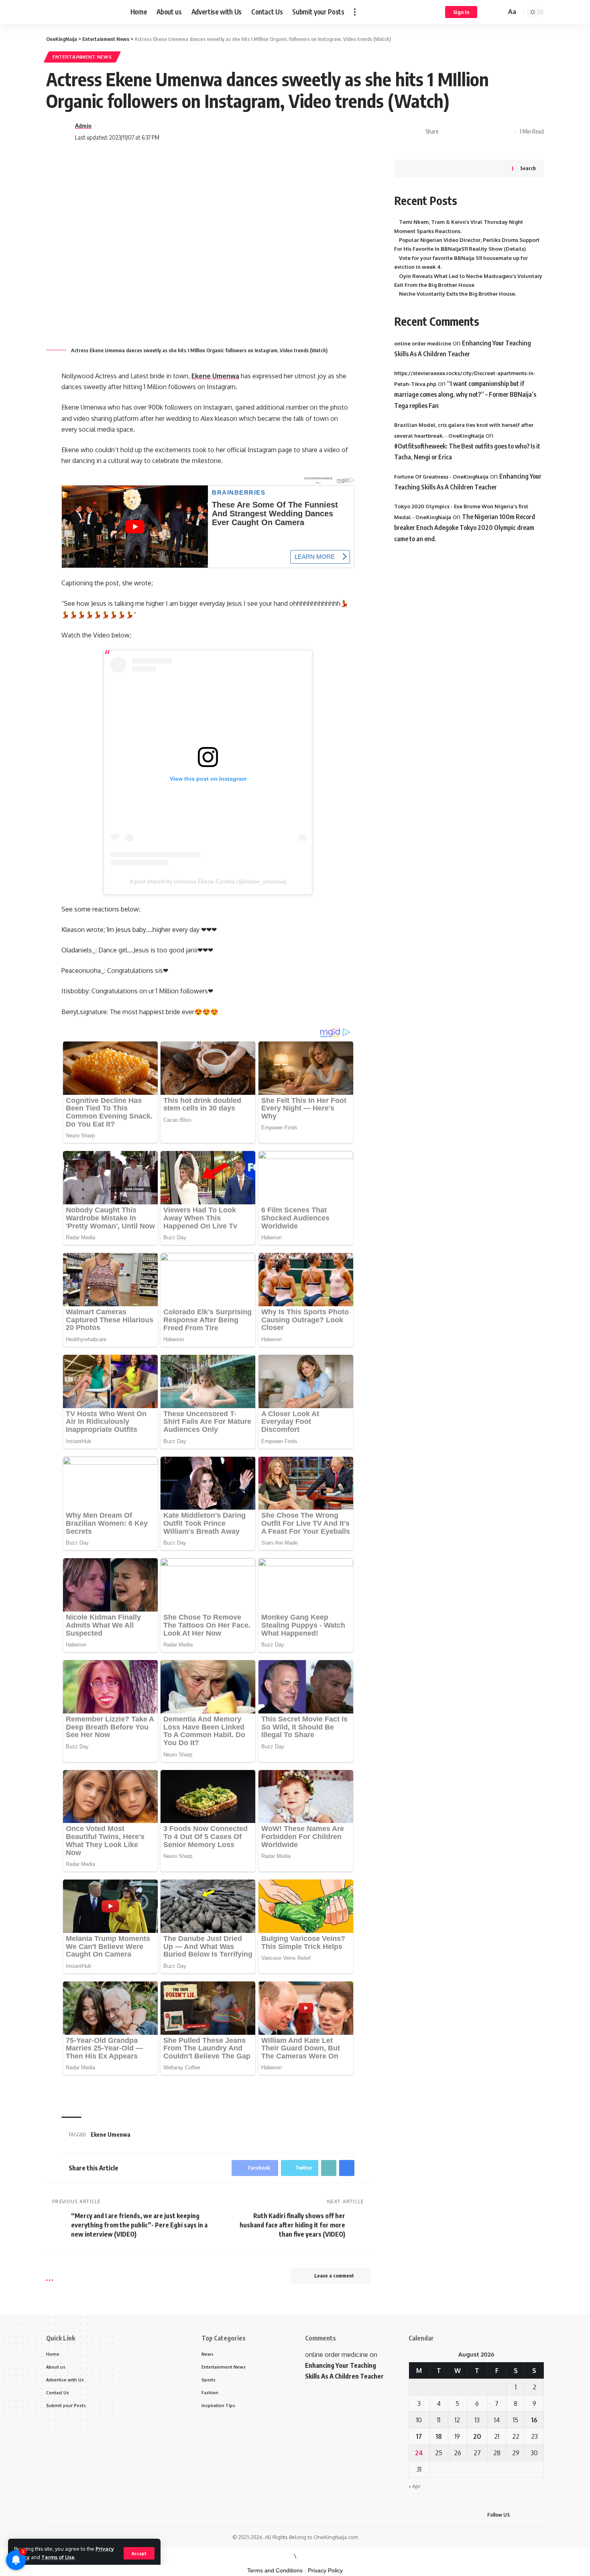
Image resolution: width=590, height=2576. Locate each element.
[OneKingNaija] (82, 12)
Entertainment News (82, 57)
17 (419, 2436)
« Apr (415, 2486)
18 (439, 2436)
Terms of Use (58, 2557)
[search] (499, 12)
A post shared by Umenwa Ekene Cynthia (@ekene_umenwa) (208, 881)
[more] (355, 12)
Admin (83, 126)
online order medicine (423, 343)
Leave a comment (334, 2276)
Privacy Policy (325, 2570)
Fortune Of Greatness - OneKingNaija (441, 476)
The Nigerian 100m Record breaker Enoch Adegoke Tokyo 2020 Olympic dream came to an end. (465, 528)
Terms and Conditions (275, 2570)
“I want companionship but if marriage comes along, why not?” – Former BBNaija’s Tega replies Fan (465, 394)
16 (534, 2420)
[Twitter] (532, 2515)
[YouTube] (541, 2515)
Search (528, 168)
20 (477, 2436)
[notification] (488, 12)
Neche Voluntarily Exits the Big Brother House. (458, 294)
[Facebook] (522, 2515)
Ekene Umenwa (215, 376)
